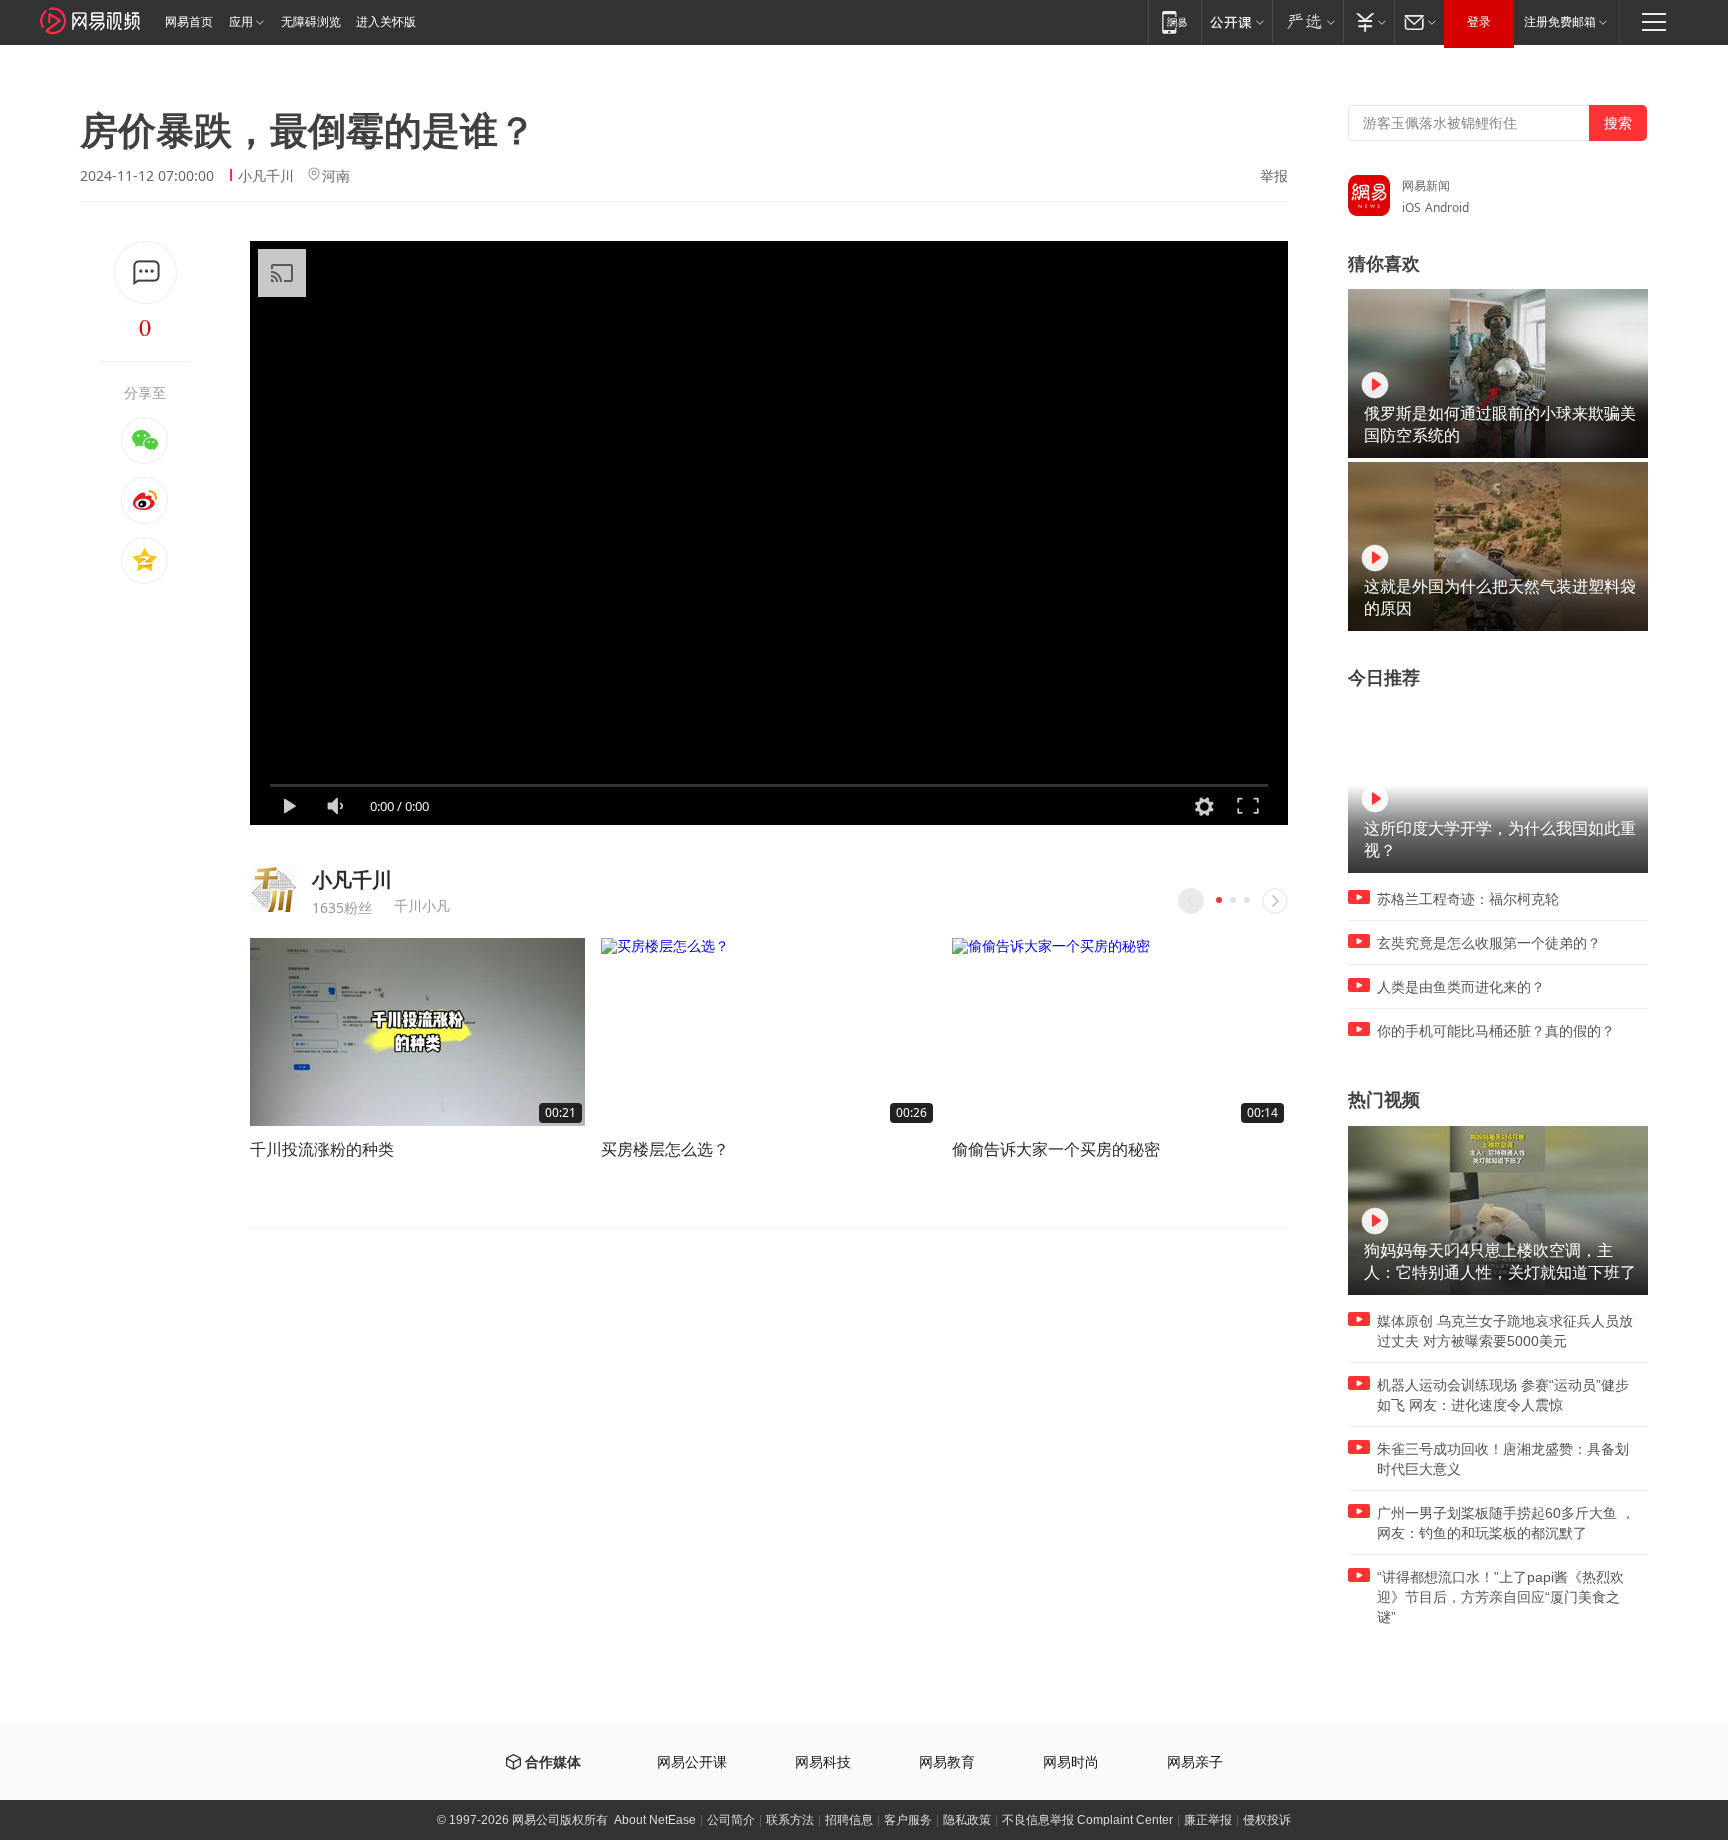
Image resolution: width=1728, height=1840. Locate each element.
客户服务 (908, 1820)
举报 (1274, 176)
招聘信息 (849, 1820)
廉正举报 (1208, 1820)
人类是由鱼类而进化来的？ (1461, 987)
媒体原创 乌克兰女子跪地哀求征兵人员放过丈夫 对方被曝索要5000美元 (1505, 1331)
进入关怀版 (386, 22)
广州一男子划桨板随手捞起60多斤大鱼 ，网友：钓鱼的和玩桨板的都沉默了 (1506, 1523)
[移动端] (1174, 21)
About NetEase (655, 1820)
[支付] (1368, 21)
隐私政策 (967, 1820)
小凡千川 (266, 175)
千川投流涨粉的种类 (322, 1149)
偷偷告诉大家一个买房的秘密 (1056, 1149)
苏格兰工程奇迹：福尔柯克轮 (1468, 899)
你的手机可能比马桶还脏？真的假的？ (1496, 1031)
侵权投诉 (1267, 1820)
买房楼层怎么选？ (665, 1149)
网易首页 (189, 22)
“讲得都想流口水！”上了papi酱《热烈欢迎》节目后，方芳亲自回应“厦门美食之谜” (1500, 1597)
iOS (1411, 207)
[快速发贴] (145, 272)
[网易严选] (1307, 21)
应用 (241, 22)
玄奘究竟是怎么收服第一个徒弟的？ (1489, 943)
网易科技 (823, 1762)
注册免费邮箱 (1560, 22)
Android (1447, 207)
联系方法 (790, 1820)
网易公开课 (692, 1762)
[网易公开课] (1236, 21)
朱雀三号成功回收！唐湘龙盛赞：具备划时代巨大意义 (1503, 1459)
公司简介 (731, 1820)
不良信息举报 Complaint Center (1087, 1820)
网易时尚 (1071, 1762)
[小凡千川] (273, 888)
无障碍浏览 (311, 22)
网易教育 (947, 1762)
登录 (1479, 22)
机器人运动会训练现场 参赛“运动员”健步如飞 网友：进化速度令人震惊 (1503, 1395)
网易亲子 (1195, 1762)
